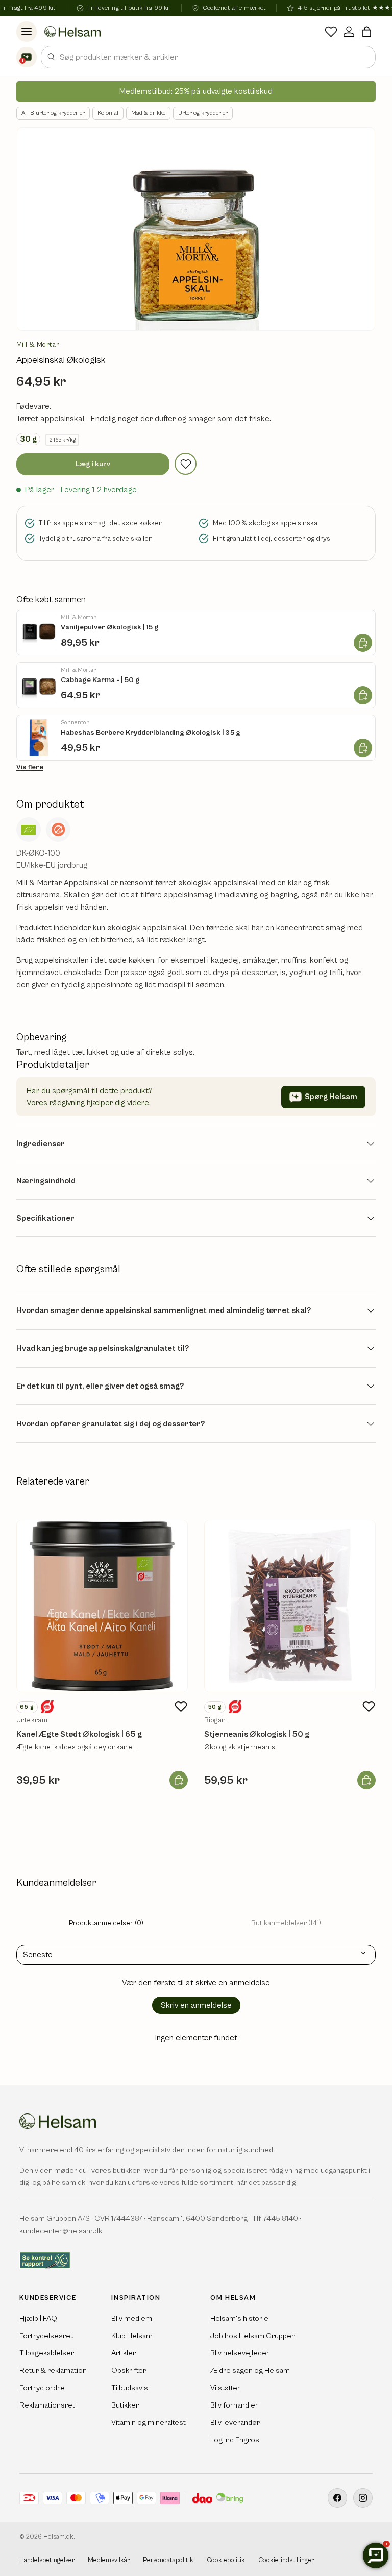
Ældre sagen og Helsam (250, 2371)
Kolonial (108, 113)
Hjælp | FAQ (38, 2318)
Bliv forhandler (234, 2405)
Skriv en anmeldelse (196, 2005)
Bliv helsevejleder (240, 2353)
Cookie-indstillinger (286, 2560)
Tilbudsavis (130, 2388)
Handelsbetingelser (47, 2560)
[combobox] (208, 57)
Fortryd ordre (42, 2388)
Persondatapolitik (168, 2560)
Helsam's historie (239, 2318)
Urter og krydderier (203, 113)
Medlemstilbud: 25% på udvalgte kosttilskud (196, 91)
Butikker (125, 2405)
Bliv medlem (132, 2318)
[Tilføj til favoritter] (186, 464)
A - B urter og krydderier (53, 113)
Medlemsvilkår (109, 2560)
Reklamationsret (47, 2405)
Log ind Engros (235, 2440)
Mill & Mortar (38, 345)
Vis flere (30, 767)
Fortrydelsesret (46, 2336)
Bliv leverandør (235, 2423)
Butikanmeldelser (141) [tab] (286, 1923)
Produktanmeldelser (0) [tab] (106, 1923)
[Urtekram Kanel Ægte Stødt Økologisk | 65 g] (102, 1606)
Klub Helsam (132, 2336)
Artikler (124, 2353)
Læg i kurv (93, 464)
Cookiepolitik (226, 2560)
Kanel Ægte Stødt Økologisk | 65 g (79, 1734)
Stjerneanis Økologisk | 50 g (257, 1734)
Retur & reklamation (53, 2371)
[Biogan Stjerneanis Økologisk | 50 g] (290, 1606)
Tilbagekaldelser (47, 2353)
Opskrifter (129, 2371)
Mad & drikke (148, 113)
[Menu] (27, 32)
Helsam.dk (58, 2537)
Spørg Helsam (331, 1097)
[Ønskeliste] (331, 32)
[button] (367, 32)
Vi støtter (225, 2388)
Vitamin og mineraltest (149, 2423)
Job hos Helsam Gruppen (253, 2336)
